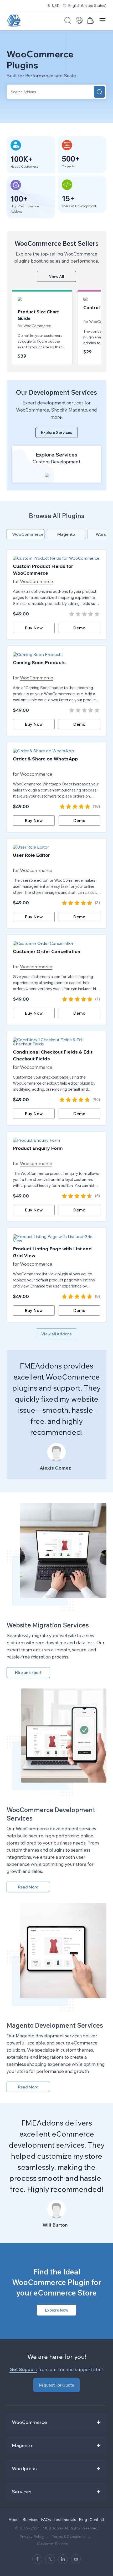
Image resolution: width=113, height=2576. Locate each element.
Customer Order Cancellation (47, 951)
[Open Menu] (102, 21)
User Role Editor (31, 855)
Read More (28, 1887)
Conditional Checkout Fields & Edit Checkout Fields (53, 1055)
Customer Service (52, 2544)
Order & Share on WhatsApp (45, 759)
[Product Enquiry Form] (56, 1140)
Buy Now (34, 628)
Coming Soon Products (39, 662)
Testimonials (65, 2520)
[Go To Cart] (91, 22)
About (14, 2520)
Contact (97, 2520)
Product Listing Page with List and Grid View (52, 1252)
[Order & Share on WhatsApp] (56, 751)
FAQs (46, 2520)
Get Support (23, 2369)
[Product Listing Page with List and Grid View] (56, 1239)
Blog (83, 2520)
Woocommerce (33, 774)
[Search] (99, 92)
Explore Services (57, 432)
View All (56, 276)
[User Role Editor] (56, 847)
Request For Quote (56, 2385)
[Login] (79, 22)
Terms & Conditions (69, 2537)
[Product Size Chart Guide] (42, 301)
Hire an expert (28, 1673)
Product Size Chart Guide (38, 315)
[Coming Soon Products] (56, 654)
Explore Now (57, 2310)
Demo (79, 628)
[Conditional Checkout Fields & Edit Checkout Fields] (56, 1042)
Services (30, 2520)
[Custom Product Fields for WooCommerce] (56, 558)
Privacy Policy (32, 2537)
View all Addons (56, 1334)
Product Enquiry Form (38, 1148)
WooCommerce (37, 326)
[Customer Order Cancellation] (56, 943)
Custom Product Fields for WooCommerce (43, 570)
